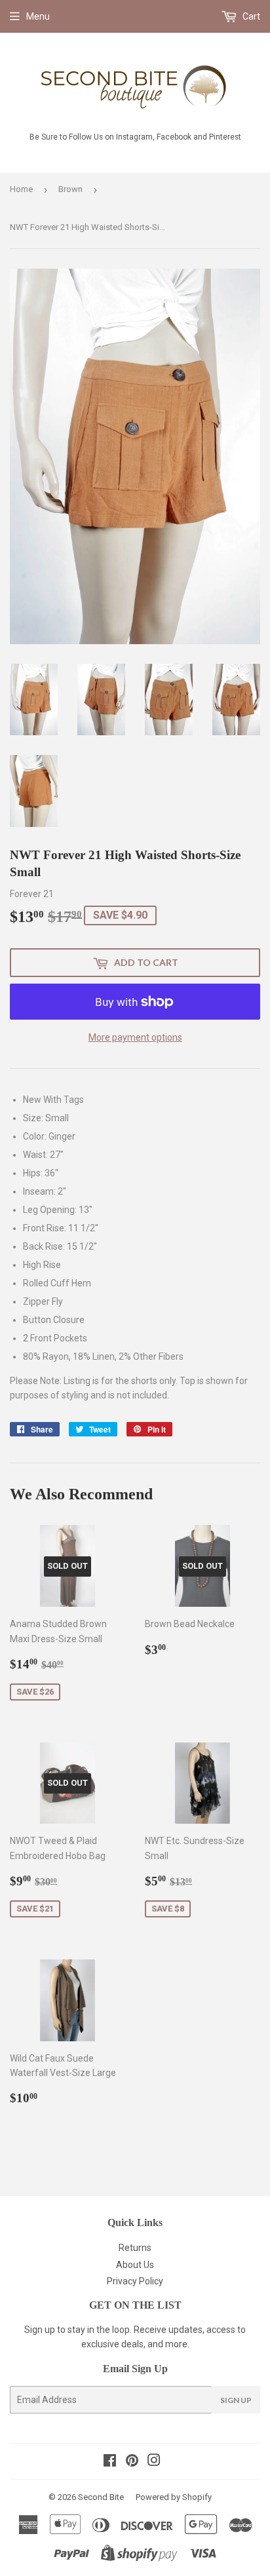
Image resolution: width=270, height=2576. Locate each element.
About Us (135, 2265)
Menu (38, 16)
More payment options (135, 1037)
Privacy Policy (135, 2281)
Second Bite (101, 2497)
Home (21, 189)
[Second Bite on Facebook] (110, 2462)
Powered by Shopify (174, 2497)
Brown (70, 189)
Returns (135, 2248)
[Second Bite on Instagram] (154, 2462)
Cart (250, 16)
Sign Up (236, 2400)
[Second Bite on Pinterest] (132, 2462)
